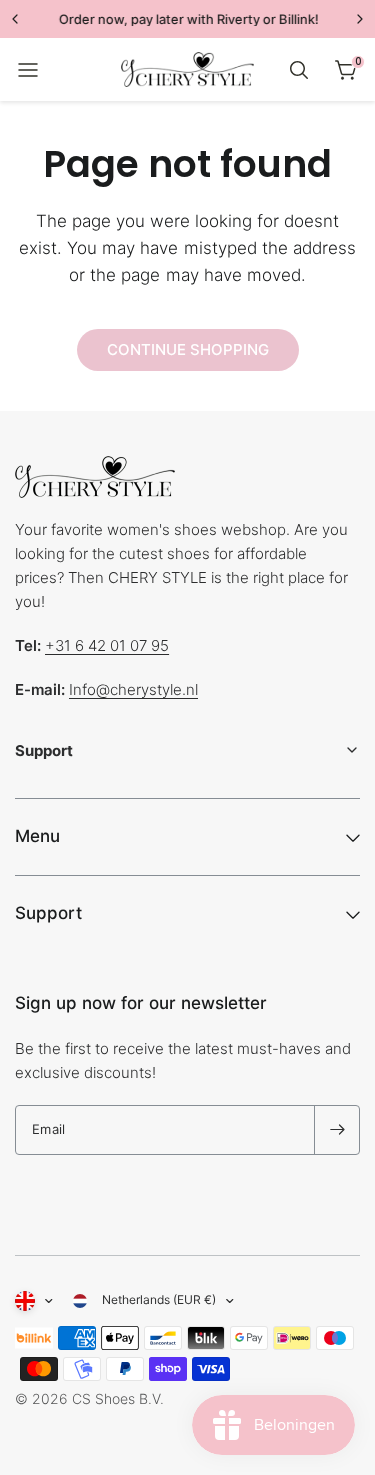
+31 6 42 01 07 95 (107, 645)
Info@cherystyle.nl (133, 689)
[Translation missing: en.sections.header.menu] (28, 70)
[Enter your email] (337, 1130)
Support (48, 913)
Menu (37, 836)
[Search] (299, 70)
